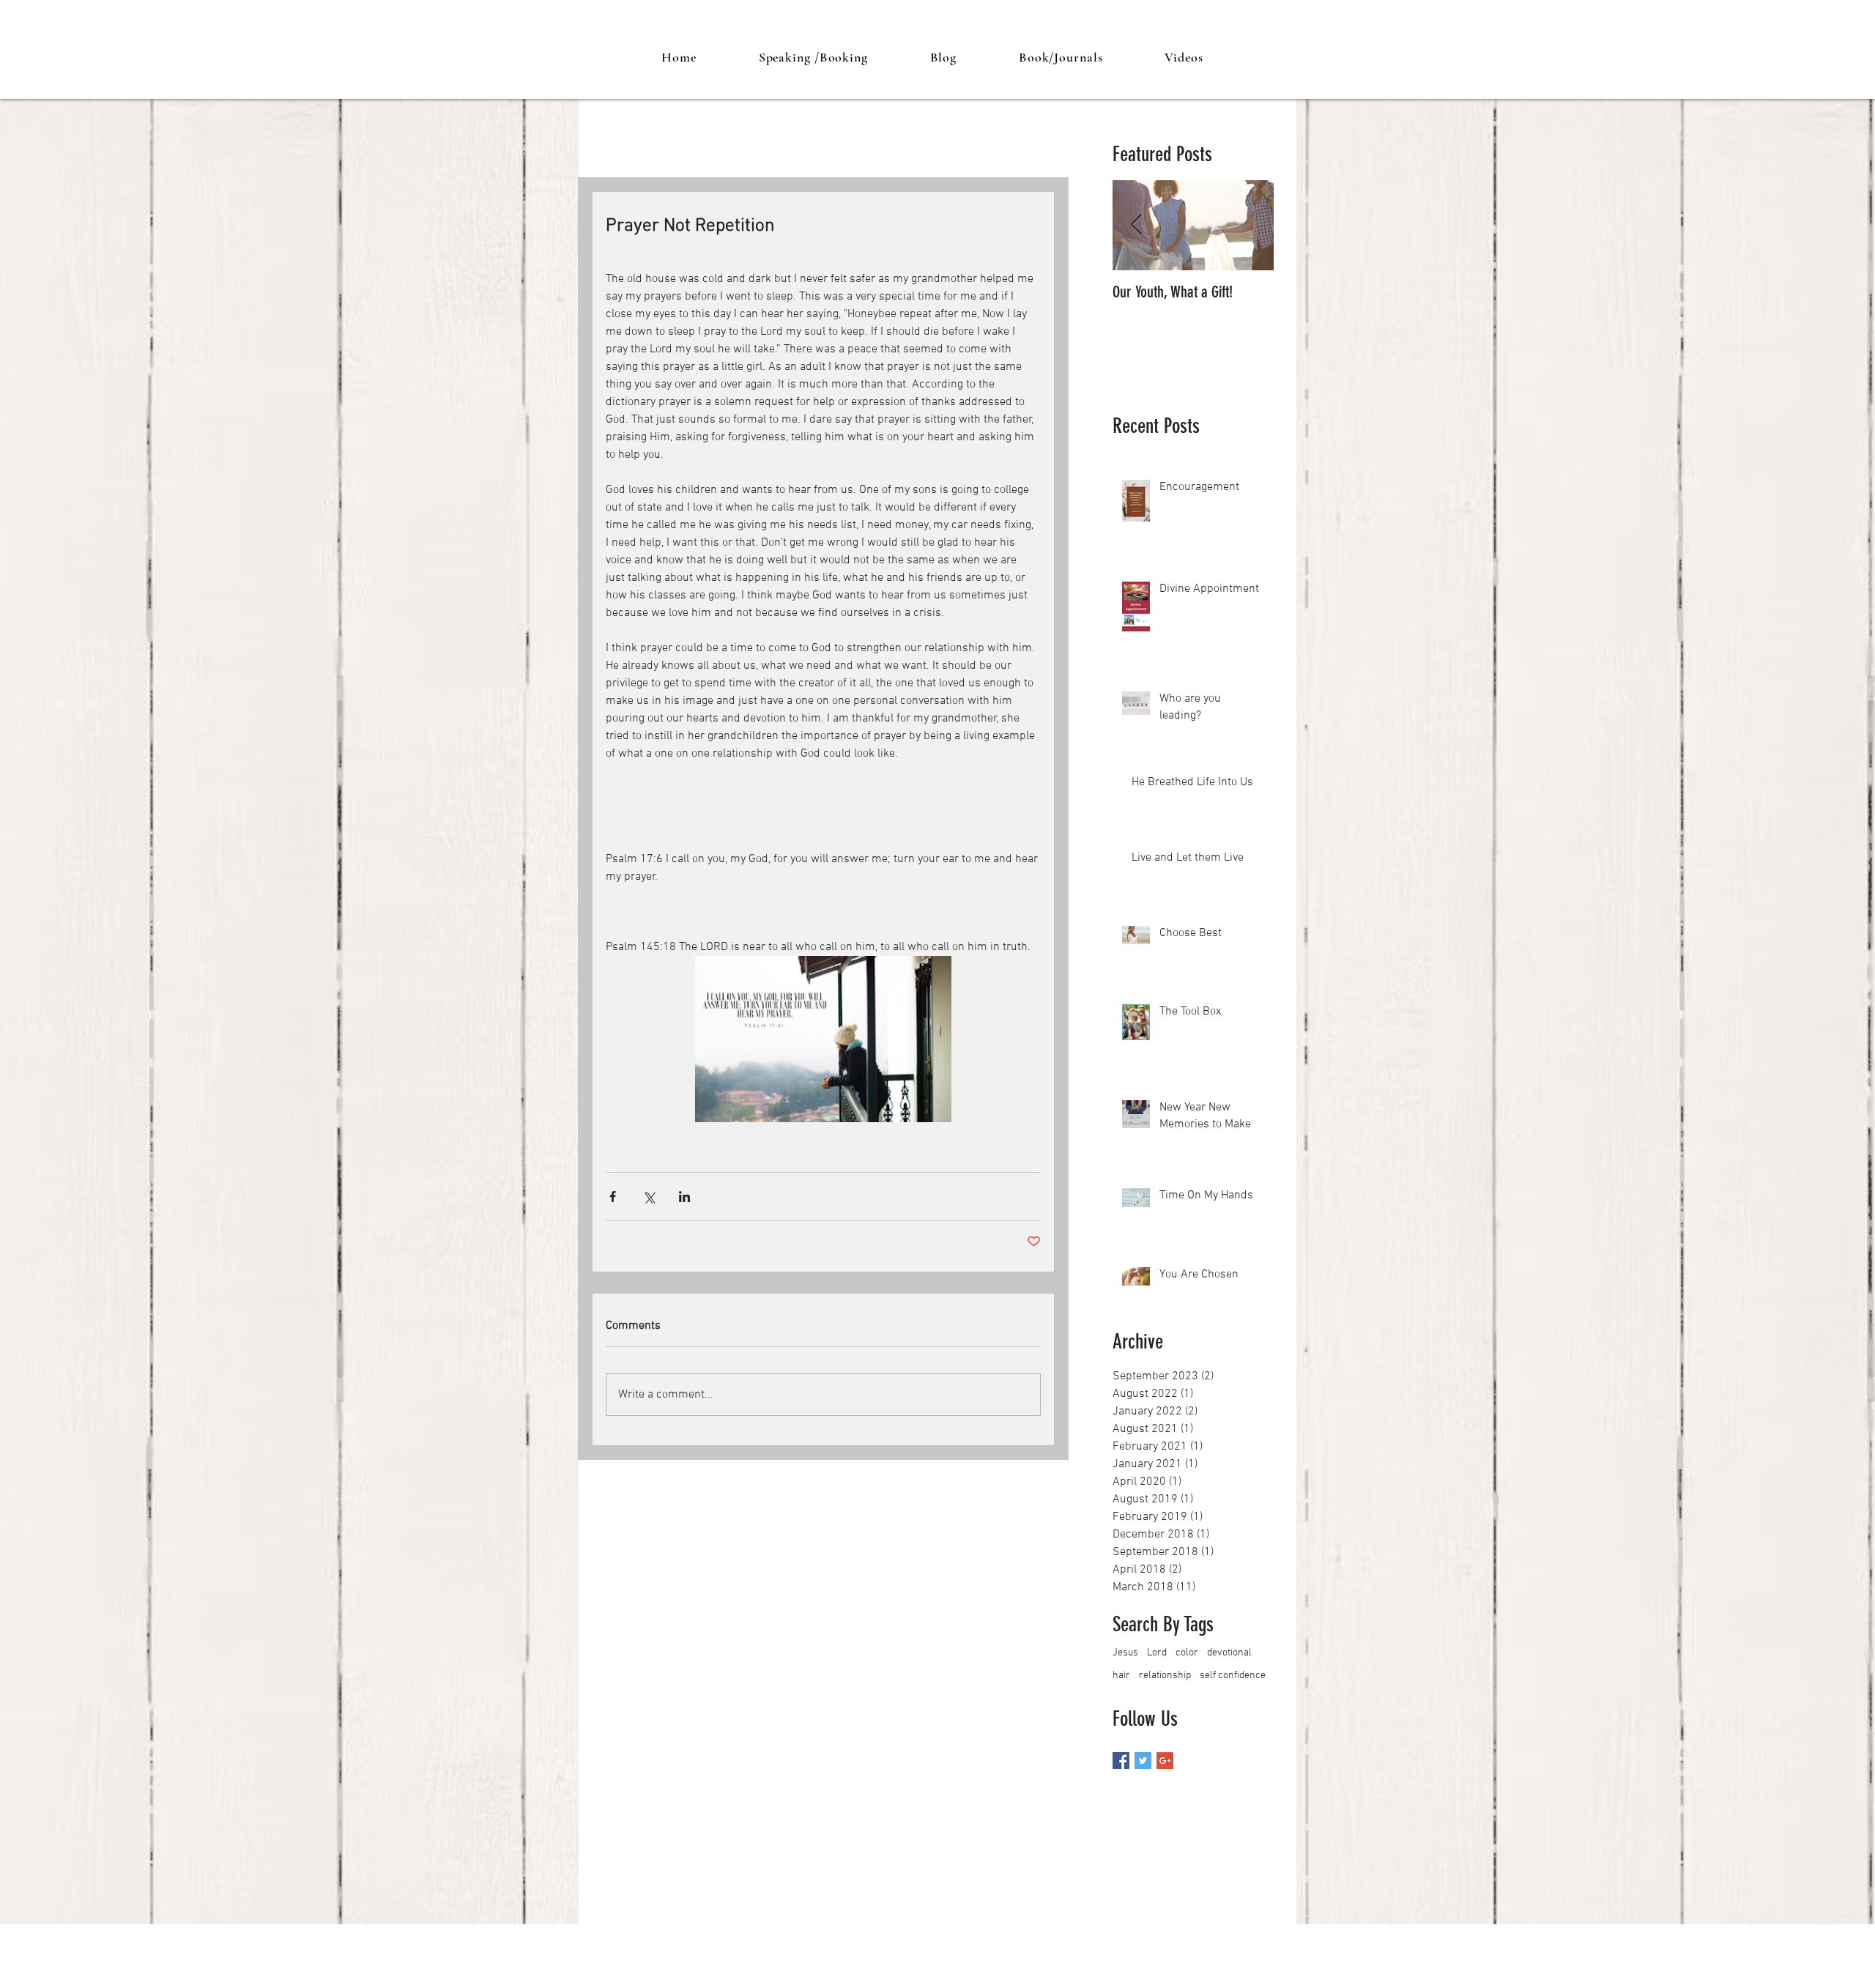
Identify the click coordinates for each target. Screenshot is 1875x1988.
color (1187, 1653)
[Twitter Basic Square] (1143, 1761)
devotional (1229, 1653)
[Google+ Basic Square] (1165, 1761)
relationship (1165, 1676)
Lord (1157, 1653)
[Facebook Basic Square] (1121, 1761)
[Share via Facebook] (613, 1197)
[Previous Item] (1136, 225)
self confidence (1233, 1676)
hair (1121, 1676)
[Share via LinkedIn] (684, 1197)
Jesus (1125, 1653)
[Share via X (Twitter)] (649, 1197)
